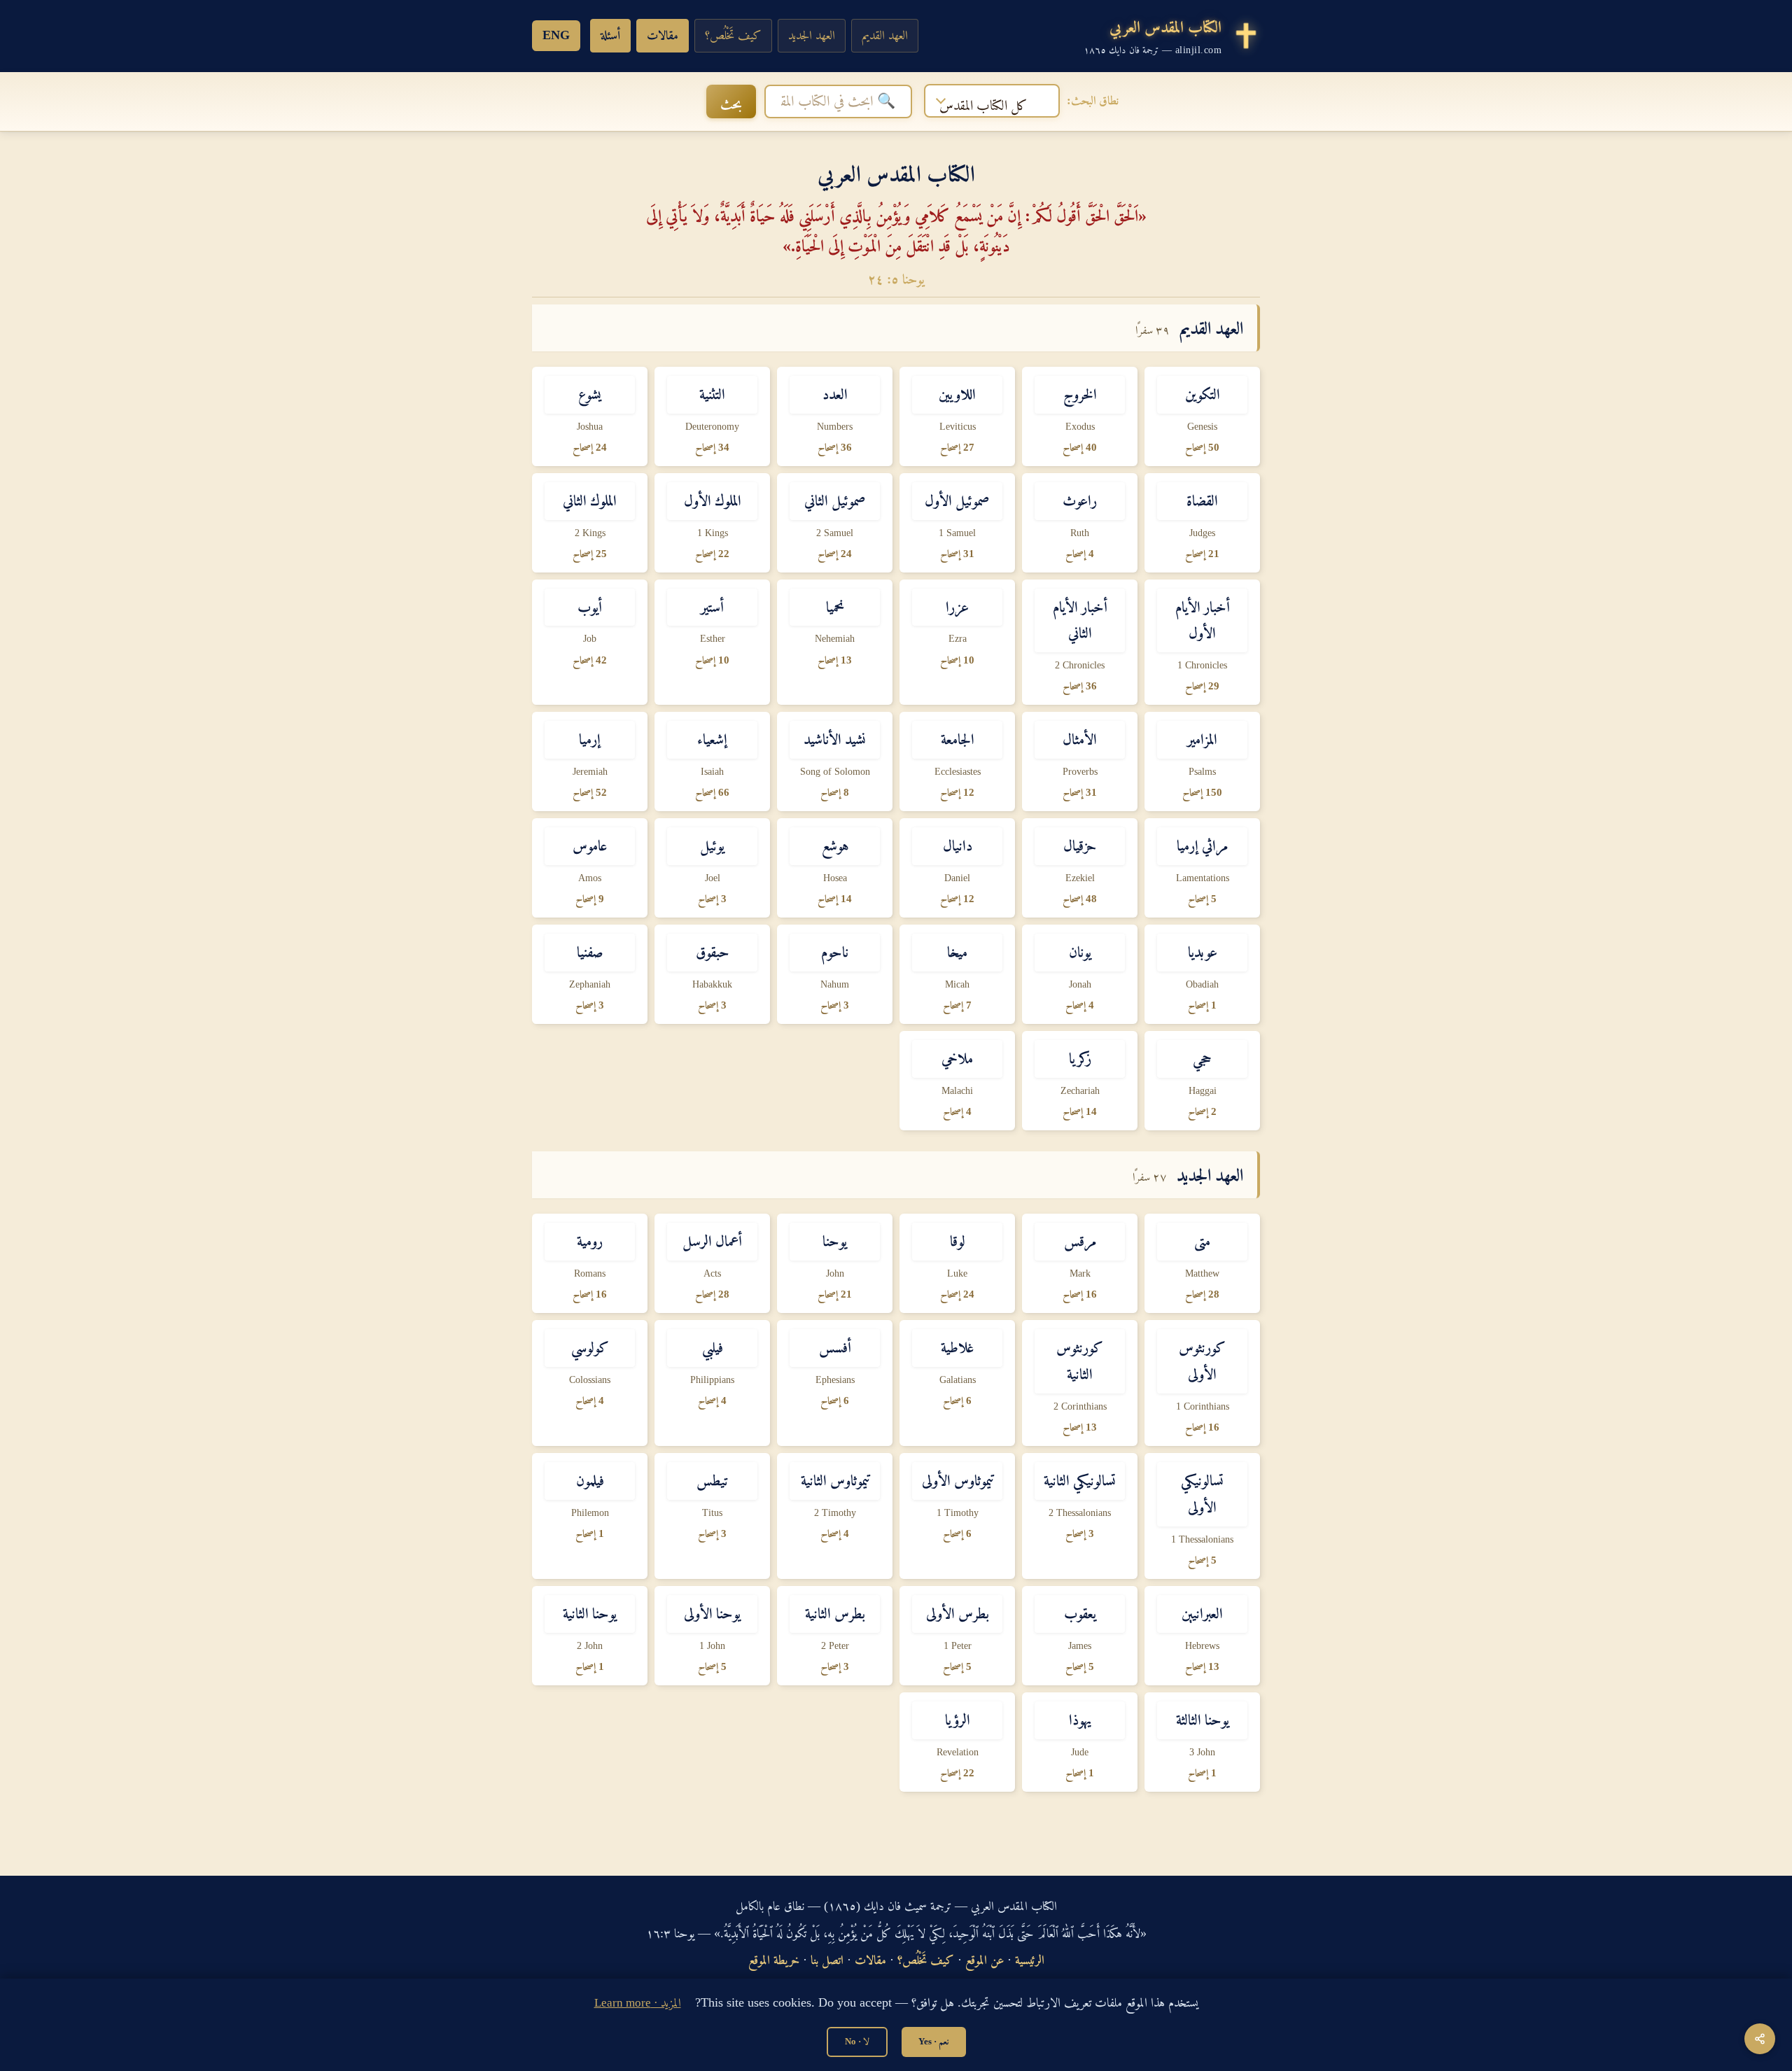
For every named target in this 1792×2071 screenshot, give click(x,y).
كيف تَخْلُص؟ (733, 35)
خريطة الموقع (774, 1960)
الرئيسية (1030, 1960)
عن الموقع (985, 1960)
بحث (731, 104)
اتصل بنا (827, 1960)
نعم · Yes (934, 2041)
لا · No (857, 2041)
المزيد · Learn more (638, 2003)
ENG (556, 35)
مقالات (663, 35)
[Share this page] (1760, 2039)
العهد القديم (885, 35)
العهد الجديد (812, 35)
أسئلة (610, 35)
